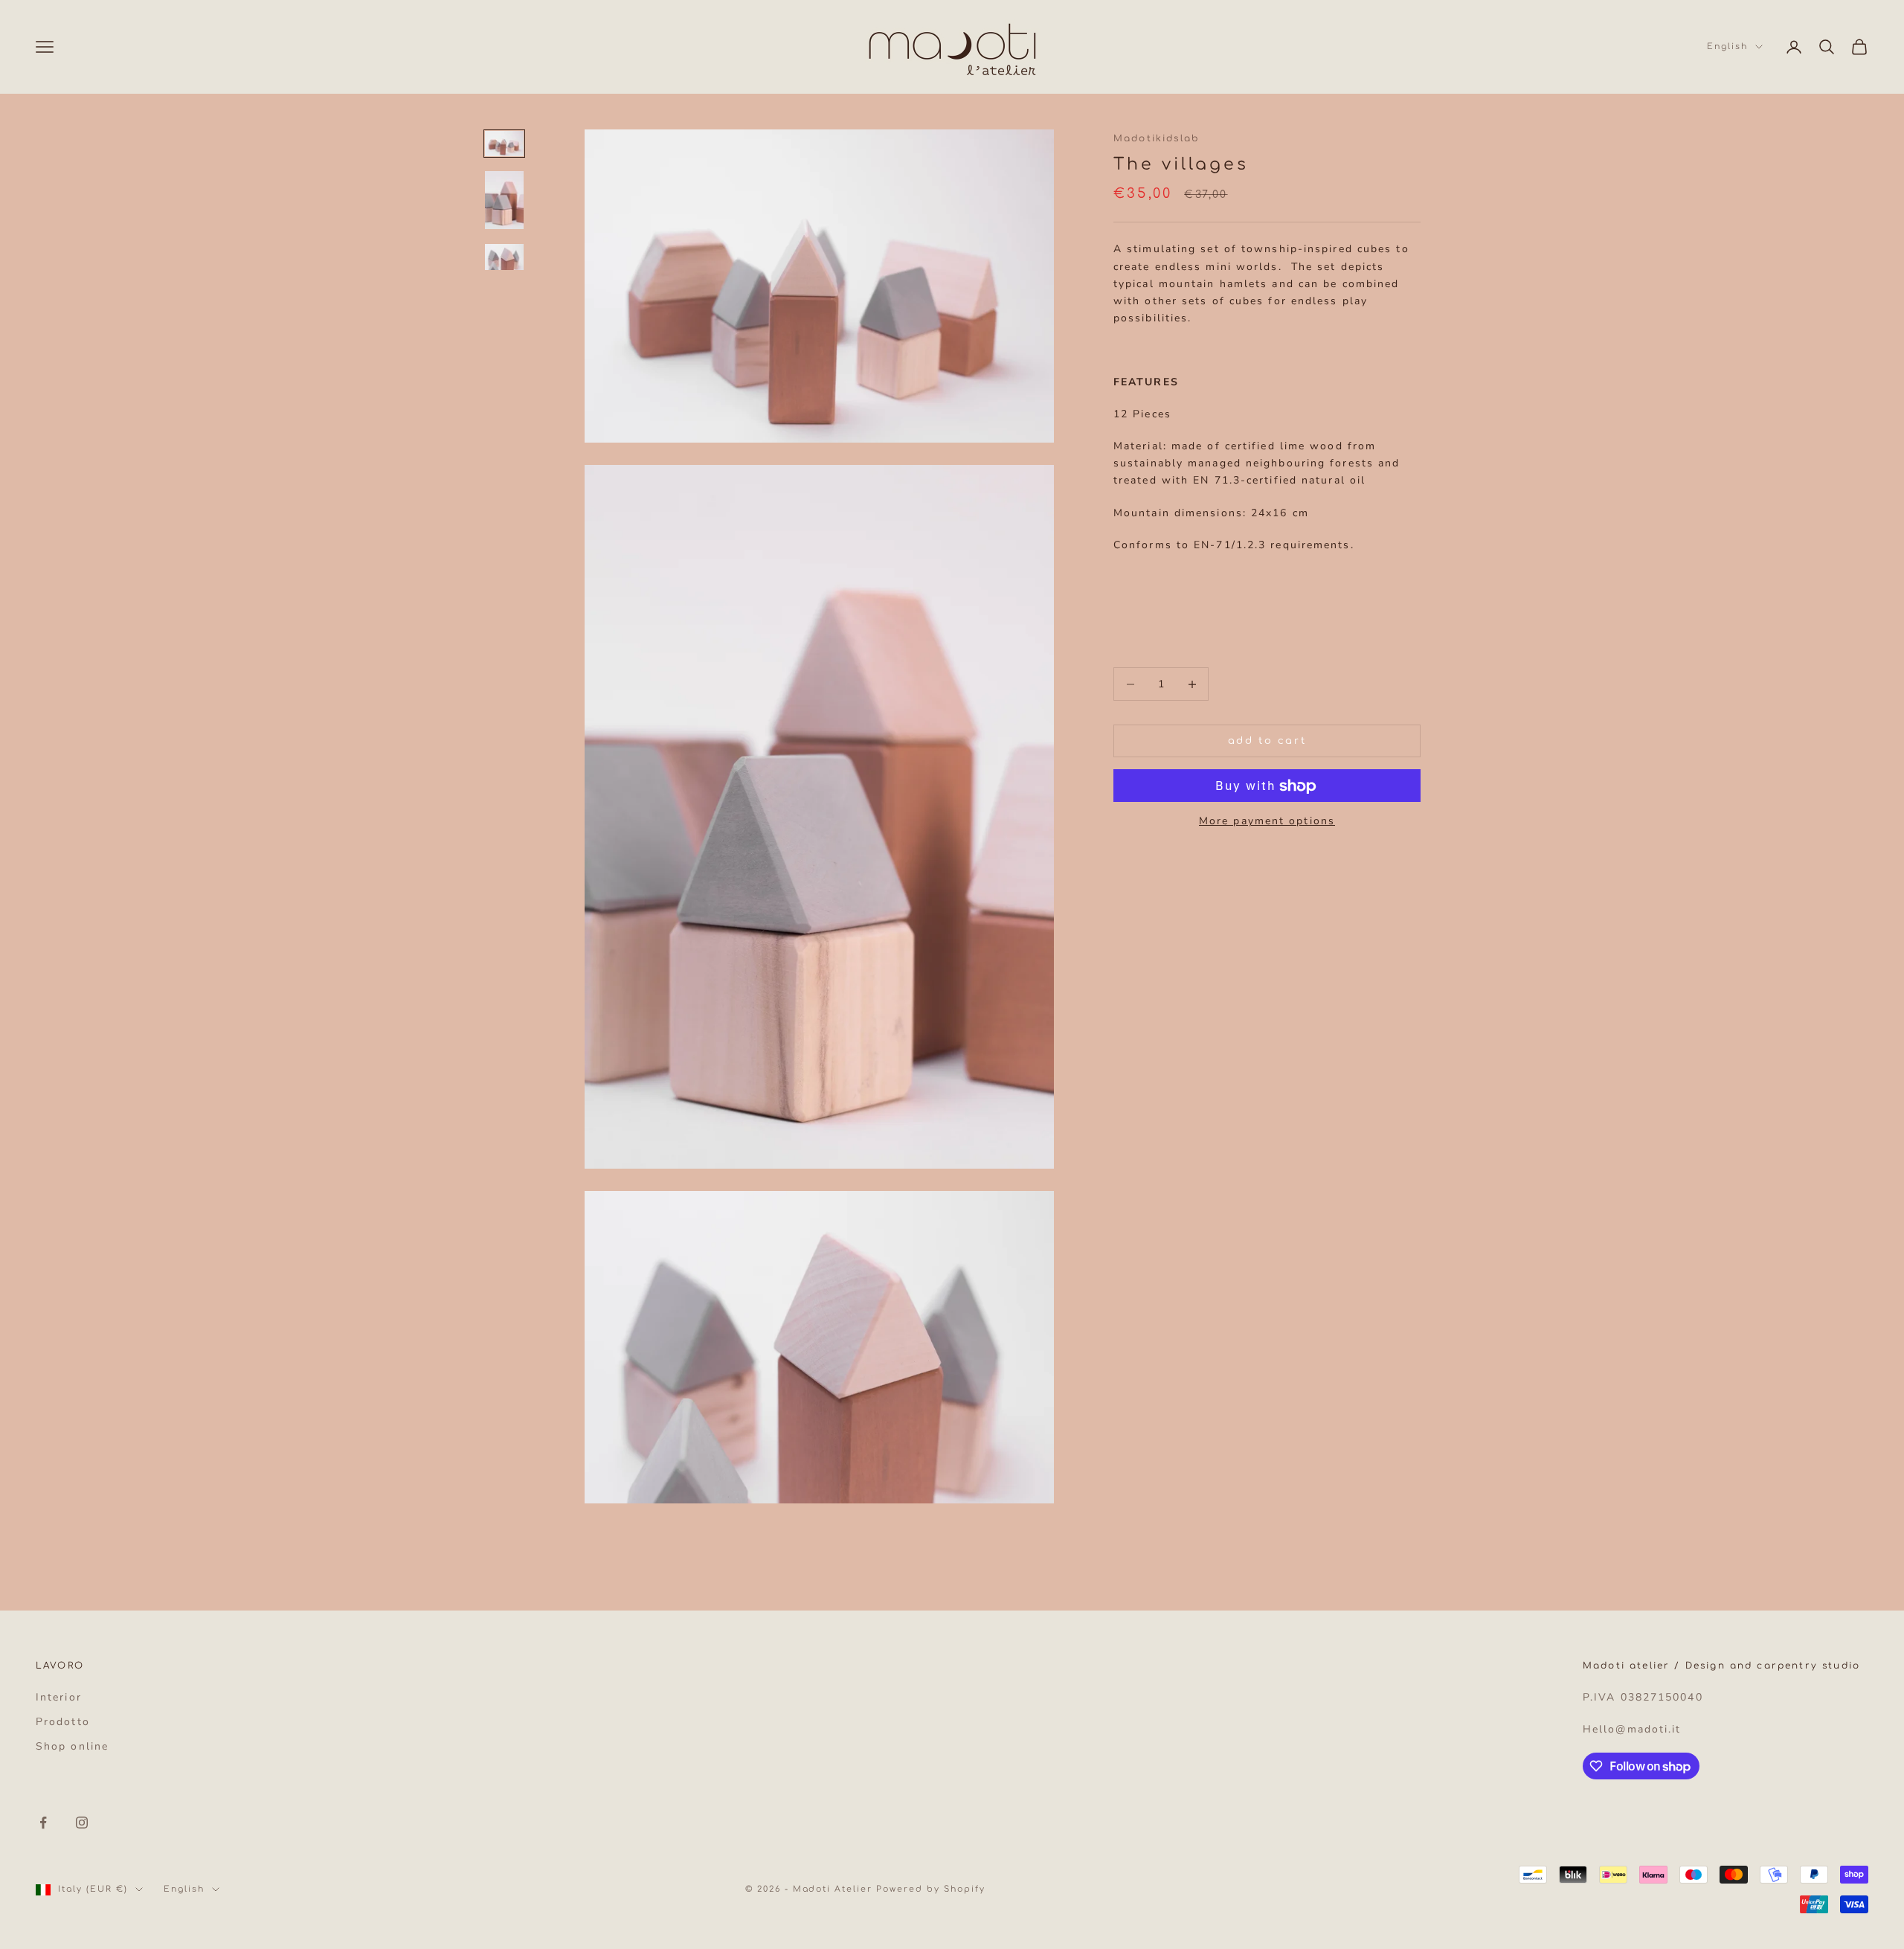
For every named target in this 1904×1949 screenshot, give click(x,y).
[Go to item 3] (504, 257)
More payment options (1267, 822)
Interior (59, 1697)
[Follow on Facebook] (43, 1823)
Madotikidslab (1156, 138)
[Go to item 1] (504, 144)
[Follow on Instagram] (82, 1823)
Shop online (72, 1746)
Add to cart (1267, 741)
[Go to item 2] (504, 201)
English (1727, 46)
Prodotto (63, 1722)
